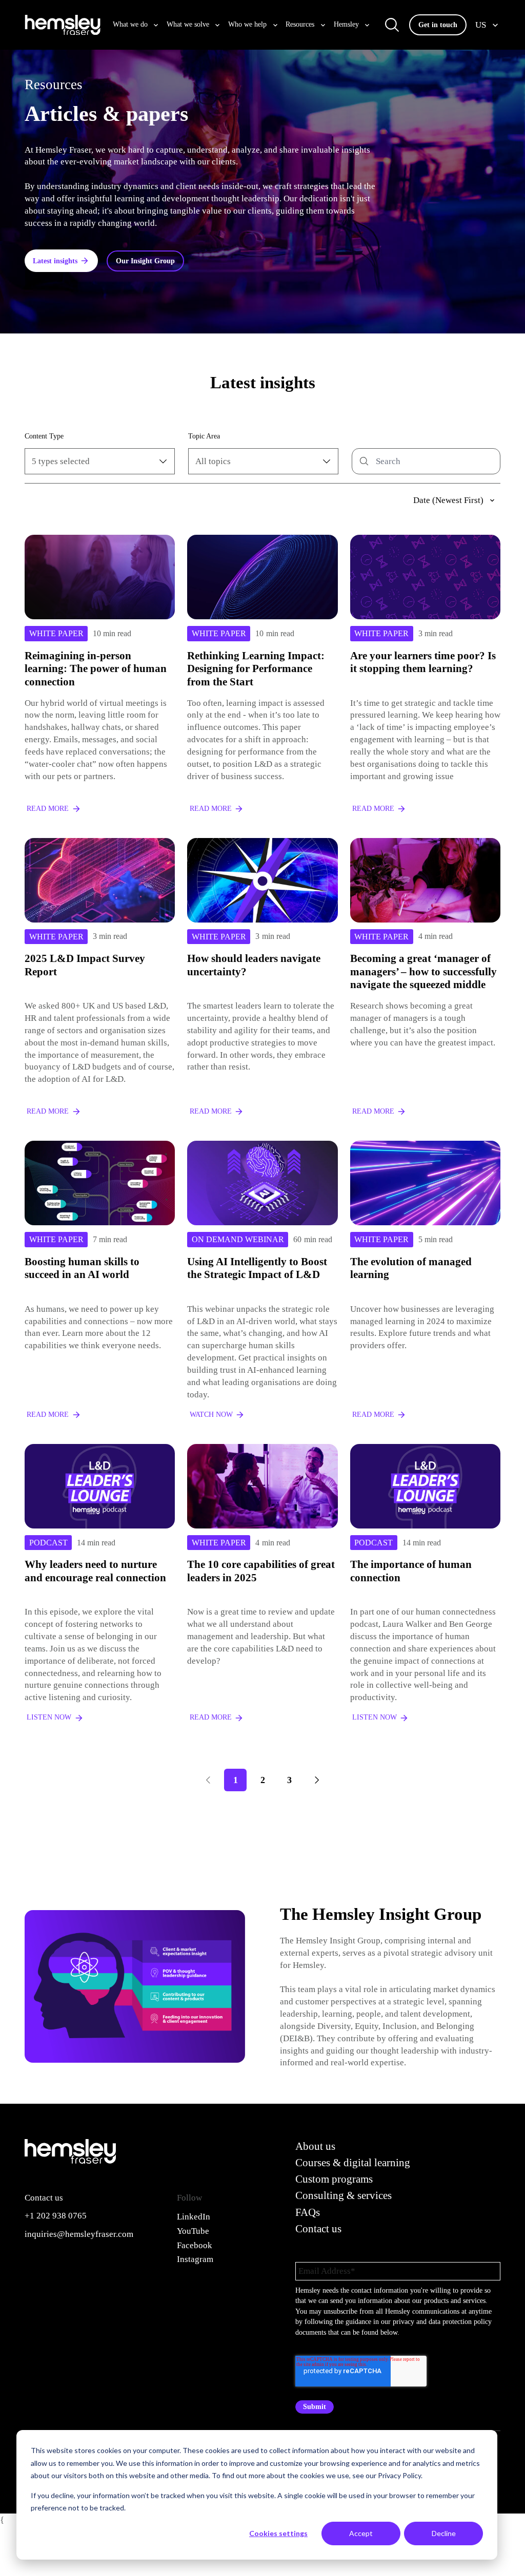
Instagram (195, 2259)
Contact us (318, 2229)
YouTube (193, 2231)
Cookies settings (278, 2533)
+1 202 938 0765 (56, 2216)
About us (315, 2146)
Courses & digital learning (353, 2163)
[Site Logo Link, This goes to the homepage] (63, 25)
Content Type (44, 436)
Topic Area (204, 436)
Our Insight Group (145, 261)
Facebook (195, 2245)
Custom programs (334, 2179)
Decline (444, 2533)
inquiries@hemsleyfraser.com (79, 2234)
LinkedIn (194, 2217)
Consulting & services (344, 2195)
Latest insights (55, 261)
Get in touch (438, 25)
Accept (361, 2533)
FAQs (308, 2212)
